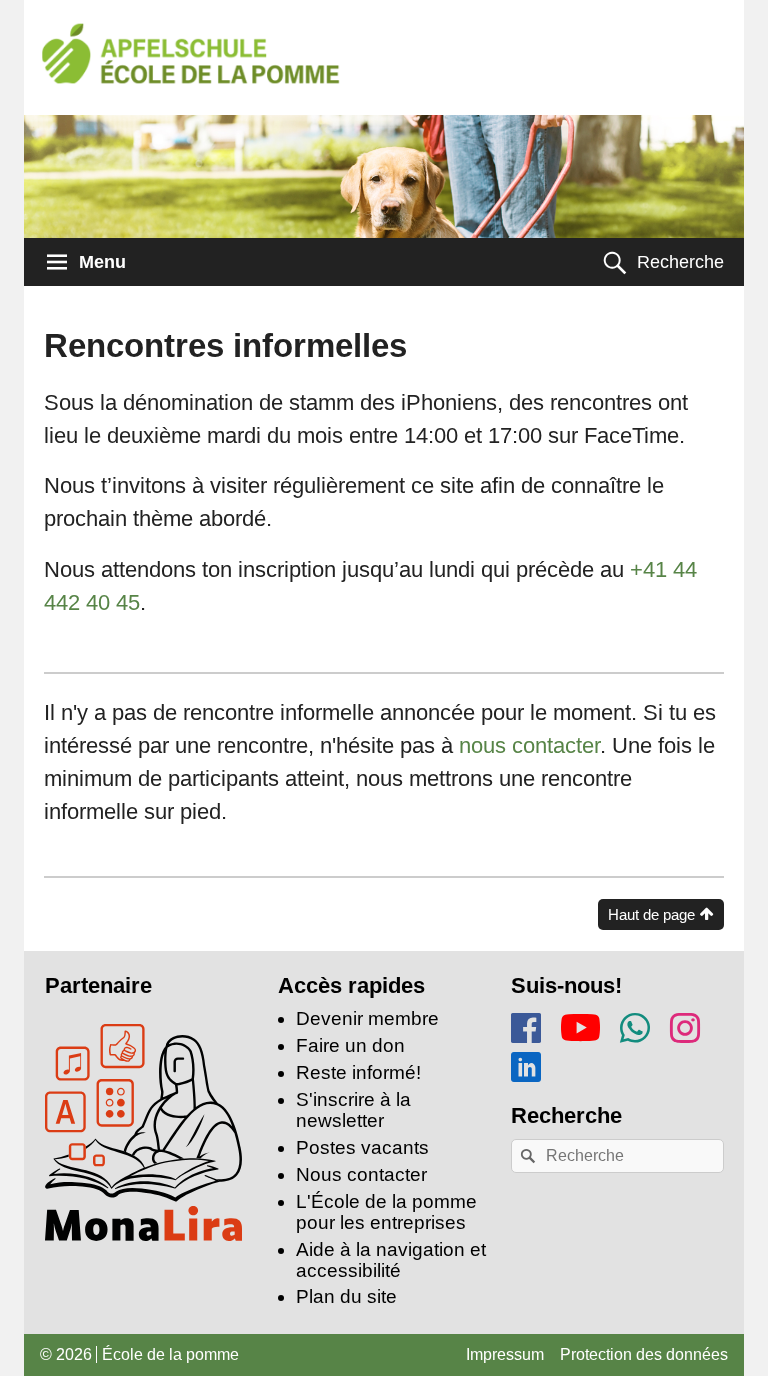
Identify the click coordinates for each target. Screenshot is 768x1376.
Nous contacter (361, 1174)
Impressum (505, 1354)
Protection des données (644, 1354)
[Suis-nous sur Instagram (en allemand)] (685, 1025)
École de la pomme (170, 1354)
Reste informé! (358, 1072)
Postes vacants (362, 1147)
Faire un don (350, 1045)
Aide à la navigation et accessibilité (391, 1260)
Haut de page (651, 914)
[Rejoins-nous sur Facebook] (526, 1025)
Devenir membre (367, 1018)
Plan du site (346, 1296)
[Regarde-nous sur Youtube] (580, 1023)
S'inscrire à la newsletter (353, 1110)
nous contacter (529, 745)
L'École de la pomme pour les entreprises (386, 1212)
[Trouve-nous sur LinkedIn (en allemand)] (526, 1064)
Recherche (680, 262)
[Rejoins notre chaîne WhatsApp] (635, 1025)
